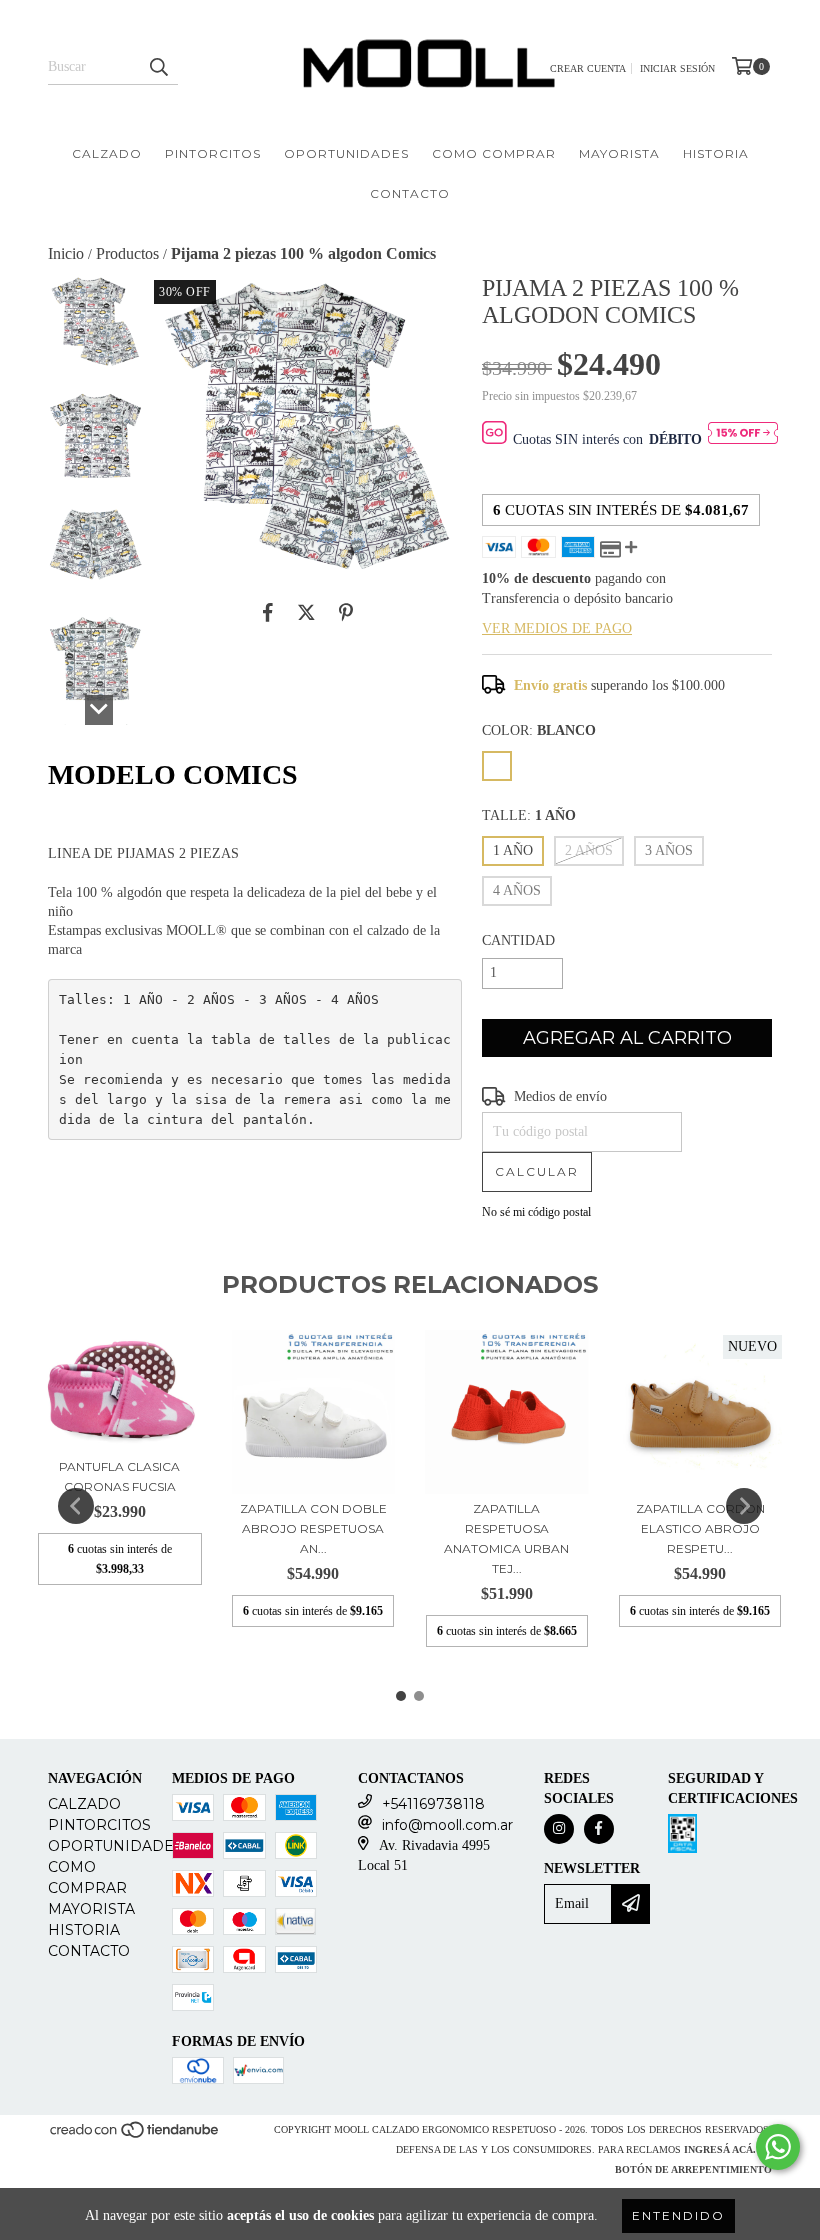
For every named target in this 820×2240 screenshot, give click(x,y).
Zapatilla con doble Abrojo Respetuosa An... (313, 1528)
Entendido (678, 2215)
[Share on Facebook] (268, 613)
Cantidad (518, 940)
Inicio (66, 253)
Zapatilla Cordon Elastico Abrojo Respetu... (700, 1528)
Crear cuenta (588, 68)
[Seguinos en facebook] (599, 1829)
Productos (127, 253)
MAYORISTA (619, 153)
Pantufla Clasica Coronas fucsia (119, 1476)
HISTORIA (716, 153)
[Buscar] (158, 67)
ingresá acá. (720, 2149)
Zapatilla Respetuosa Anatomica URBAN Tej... (506, 1538)
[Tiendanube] (135, 2135)
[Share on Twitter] (306, 613)
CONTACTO (410, 193)
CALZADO (107, 153)
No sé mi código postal (536, 1212)
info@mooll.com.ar (447, 1825)
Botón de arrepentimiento (693, 2169)
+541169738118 (433, 1804)
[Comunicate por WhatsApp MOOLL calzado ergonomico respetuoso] (778, 2147)
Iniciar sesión (677, 68)
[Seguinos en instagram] (559, 1829)
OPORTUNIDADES (346, 153)
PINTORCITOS (213, 153)
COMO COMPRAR (494, 153)
